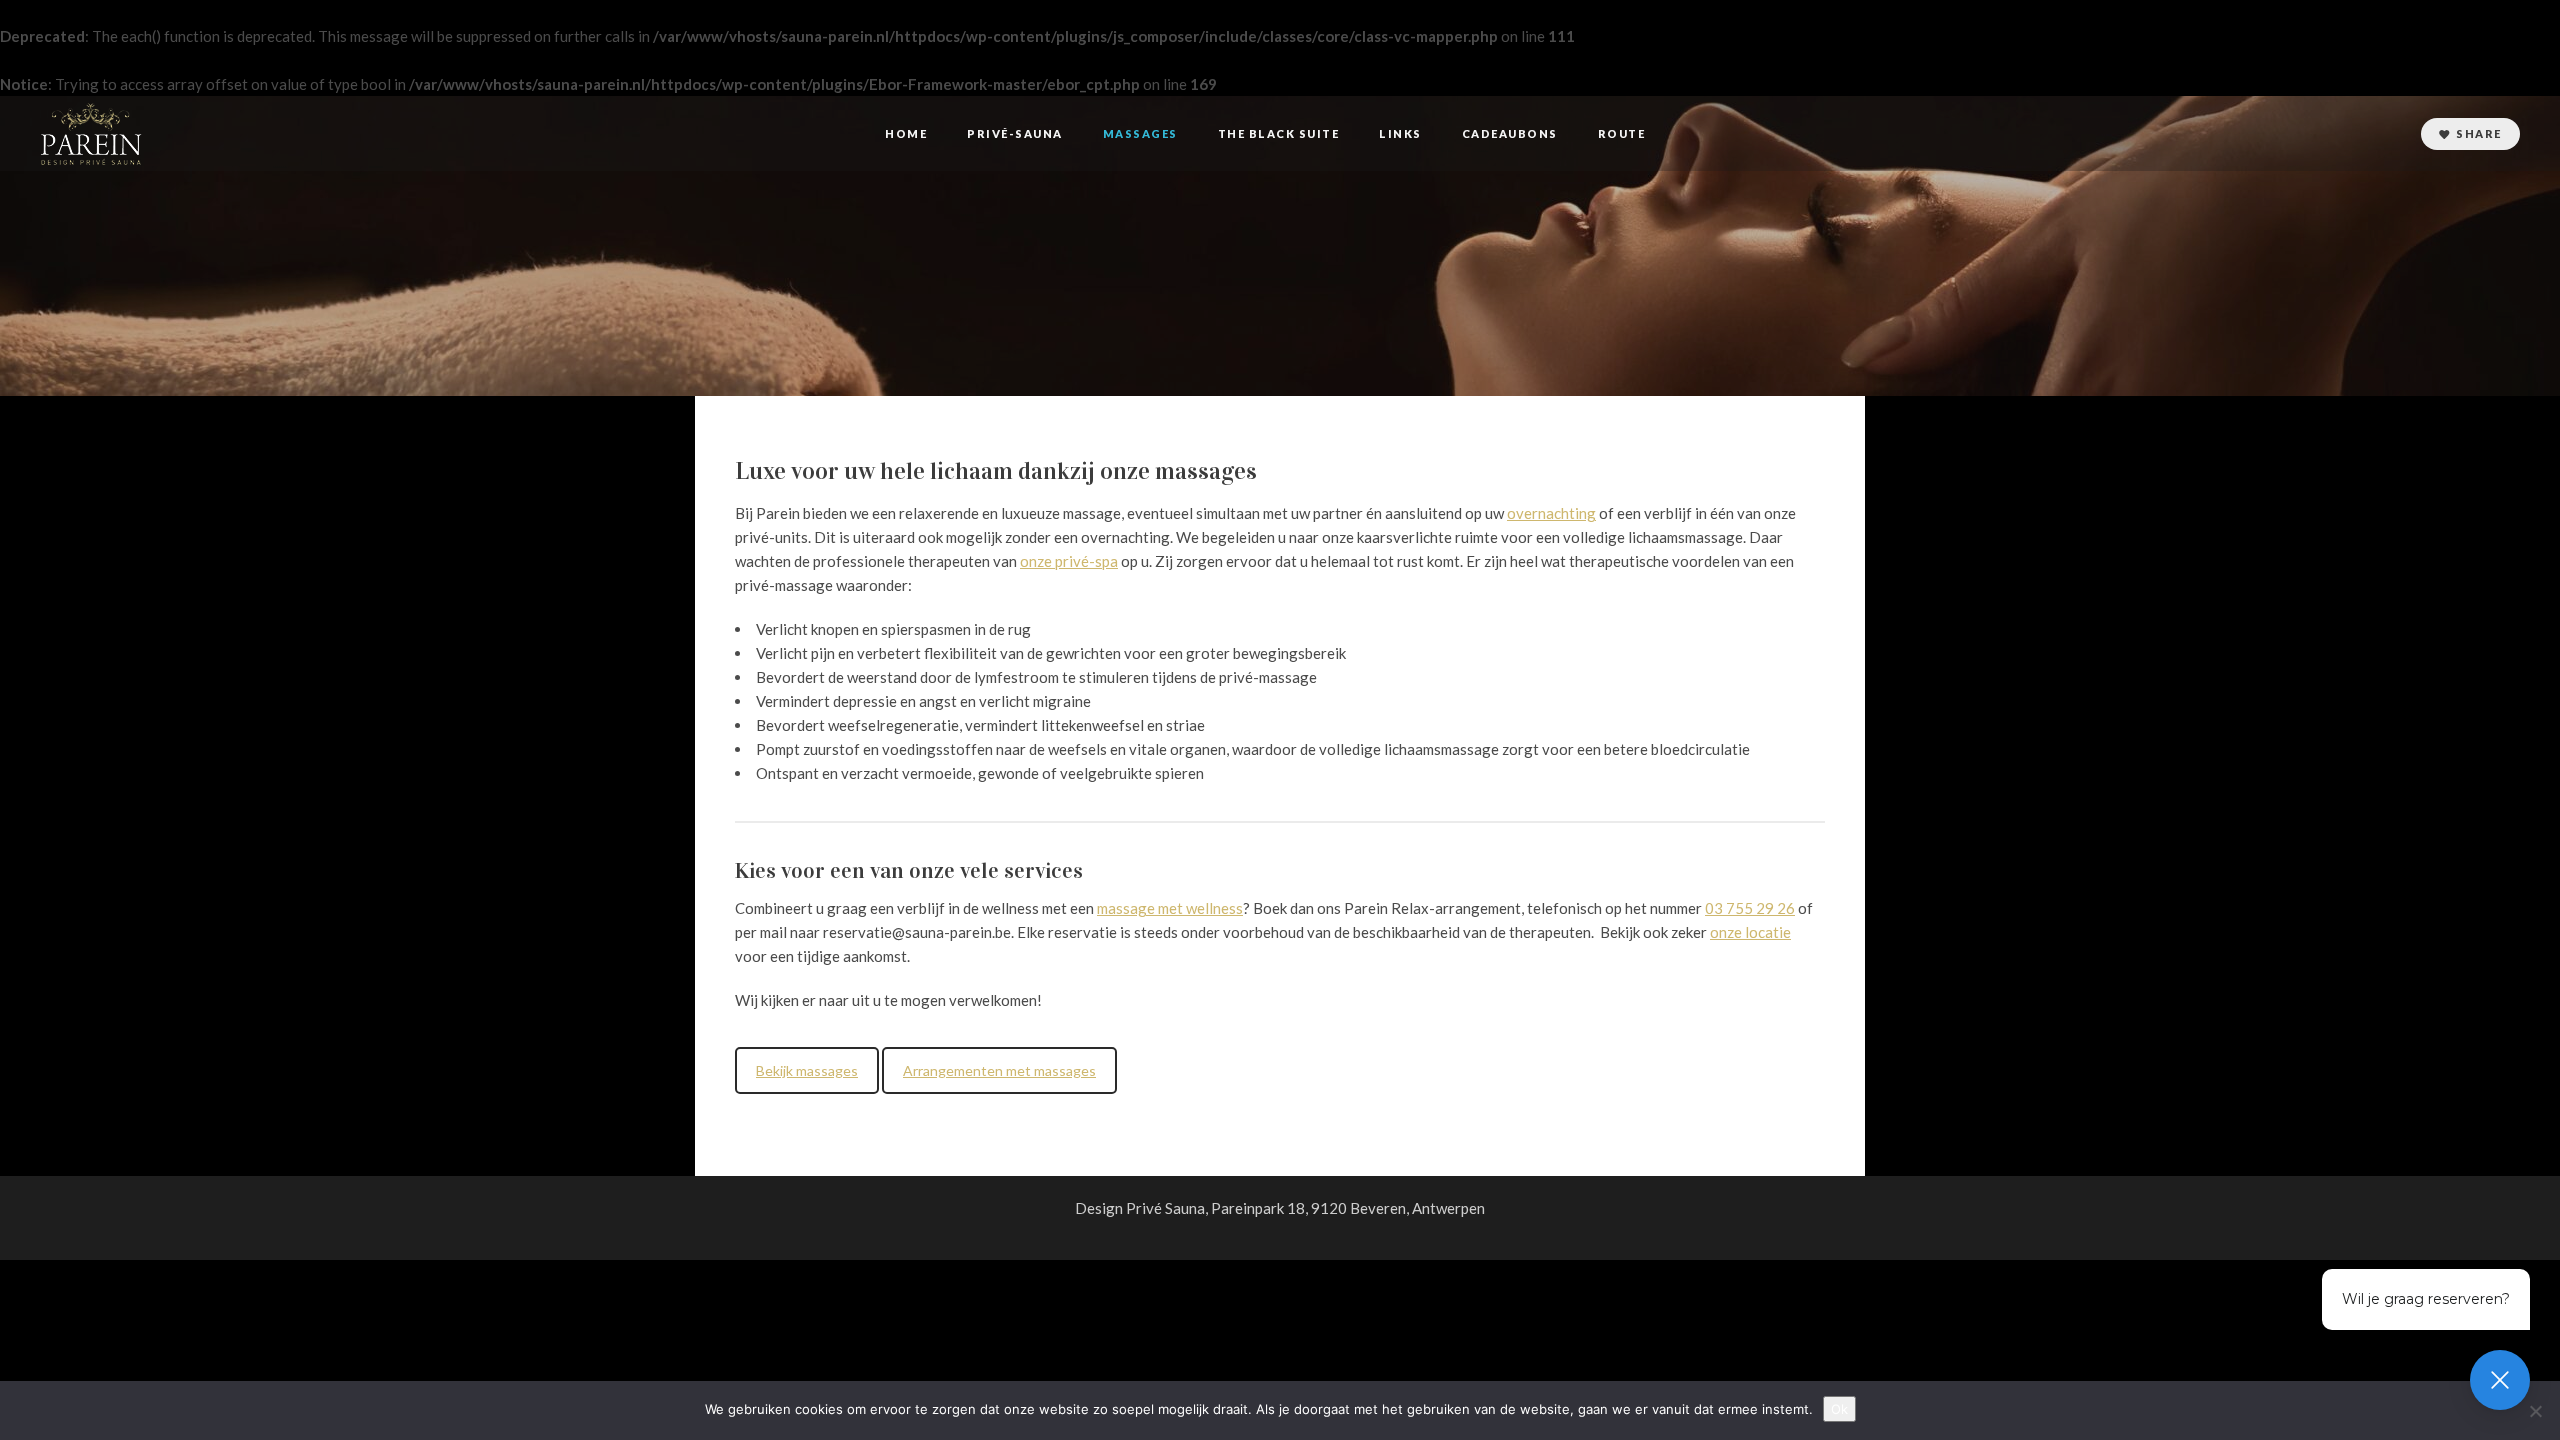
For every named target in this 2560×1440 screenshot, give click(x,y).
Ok (1839, 1409)
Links (1400, 133)
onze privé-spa (1069, 561)
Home (906, 133)
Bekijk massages (807, 1070)
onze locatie (1750, 932)
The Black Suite (1279, 133)
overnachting (1551, 513)
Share (2479, 133)
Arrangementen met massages (999, 1070)
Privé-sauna (1015, 133)
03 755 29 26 (1750, 908)
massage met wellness (1170, 908)
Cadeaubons (1510, 133)
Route (1622, 133)
